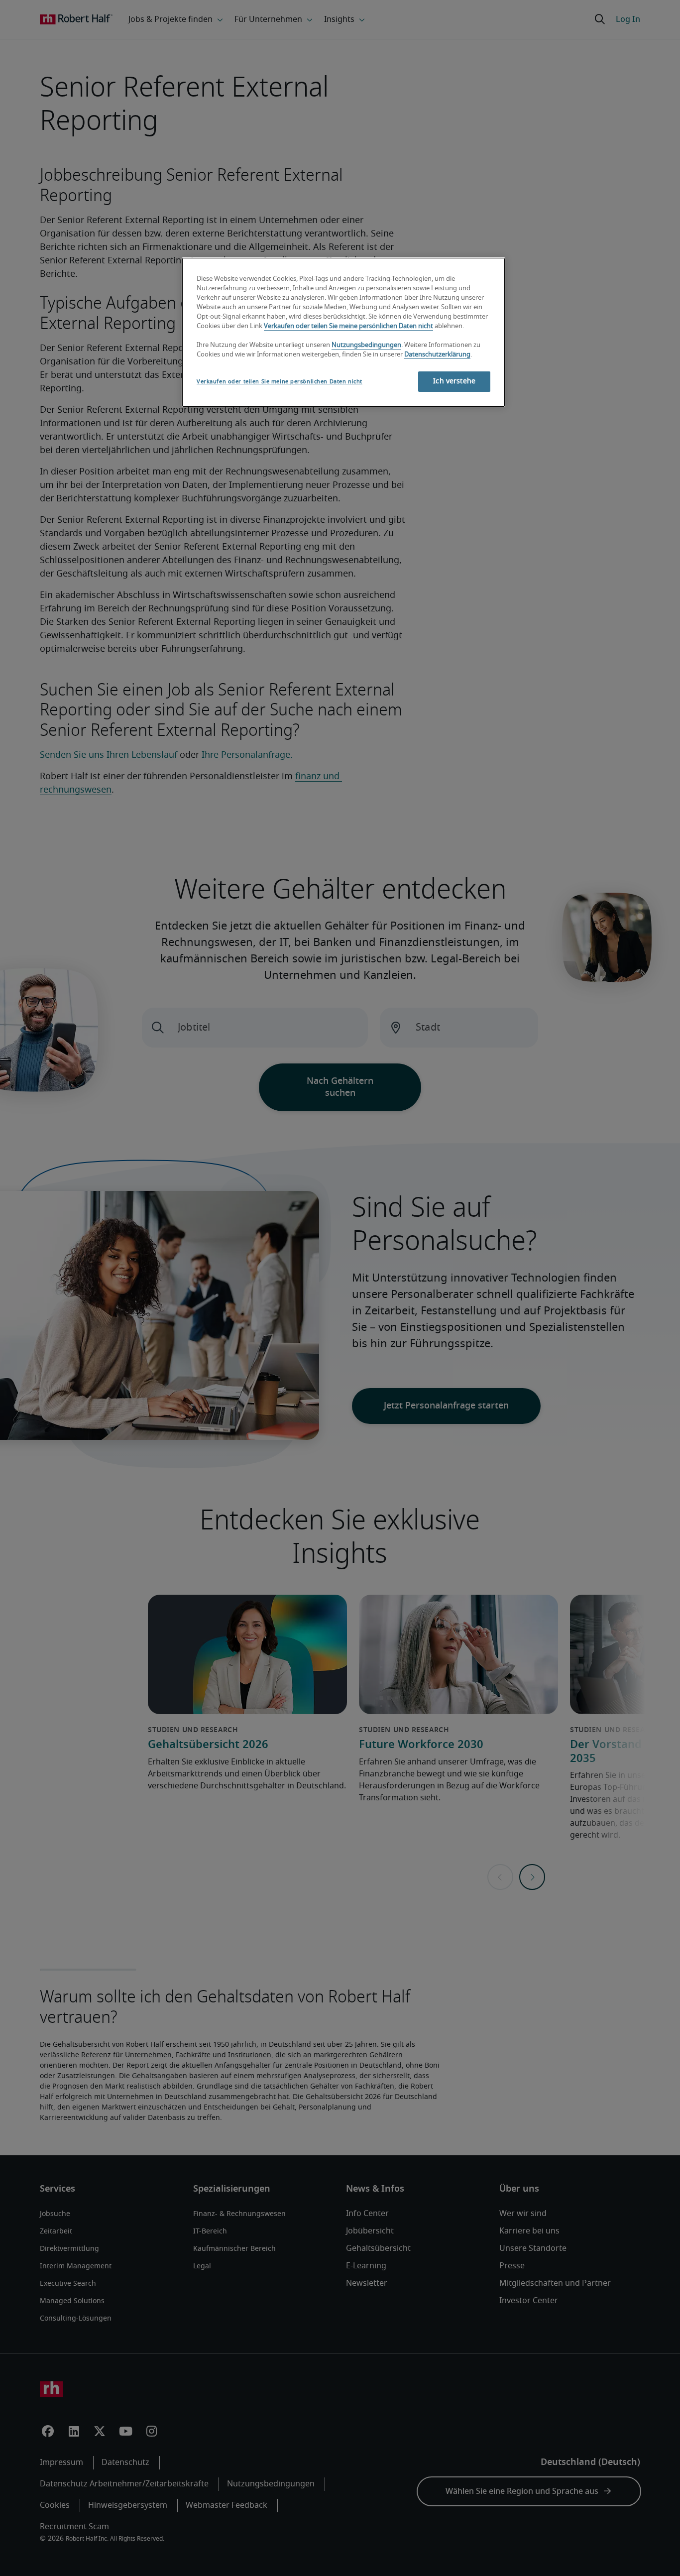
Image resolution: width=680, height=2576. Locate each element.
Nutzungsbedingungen (366, 345)
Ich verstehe (454, 381)
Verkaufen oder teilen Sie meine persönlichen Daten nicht (348, 326)
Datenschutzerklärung (437, 355)
